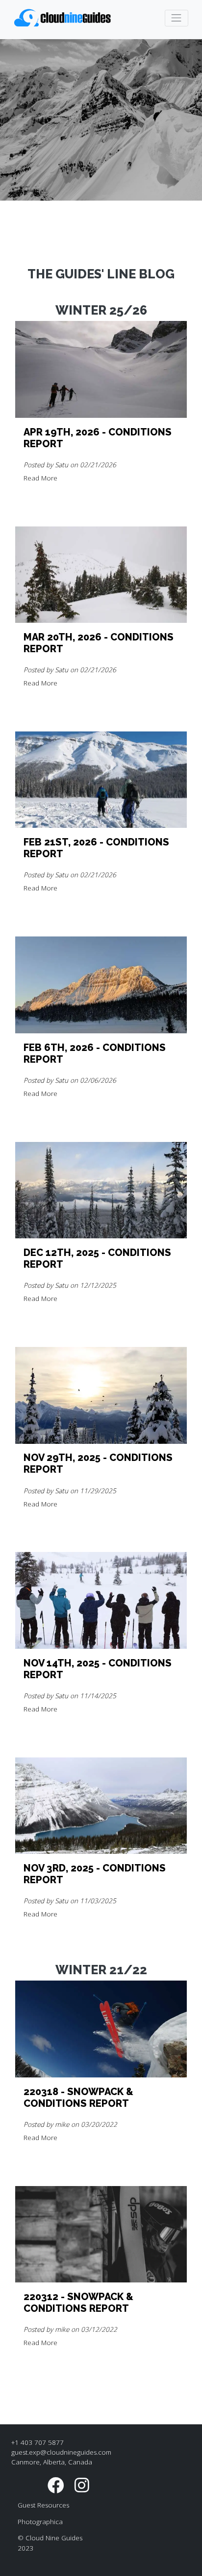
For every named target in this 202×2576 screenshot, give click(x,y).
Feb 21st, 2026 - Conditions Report (96, 848)
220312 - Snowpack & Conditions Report (78, 2302)
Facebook (56, 2485)
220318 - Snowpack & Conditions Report (78, 2097)
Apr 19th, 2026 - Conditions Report (98, 438)
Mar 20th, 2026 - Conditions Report (99, 643)
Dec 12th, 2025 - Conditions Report (97, 1258)
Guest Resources (43, 2505)
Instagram (82, 2485)
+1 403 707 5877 (38, 2442)
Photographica (40, 2522)
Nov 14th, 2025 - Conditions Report (98, 1669)
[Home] (63, 18)
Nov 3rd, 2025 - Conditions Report (95, 1874)
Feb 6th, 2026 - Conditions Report (95, 1053)
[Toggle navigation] (177, 18)
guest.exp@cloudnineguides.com (61, 2452)
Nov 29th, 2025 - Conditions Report (98, 1463)
